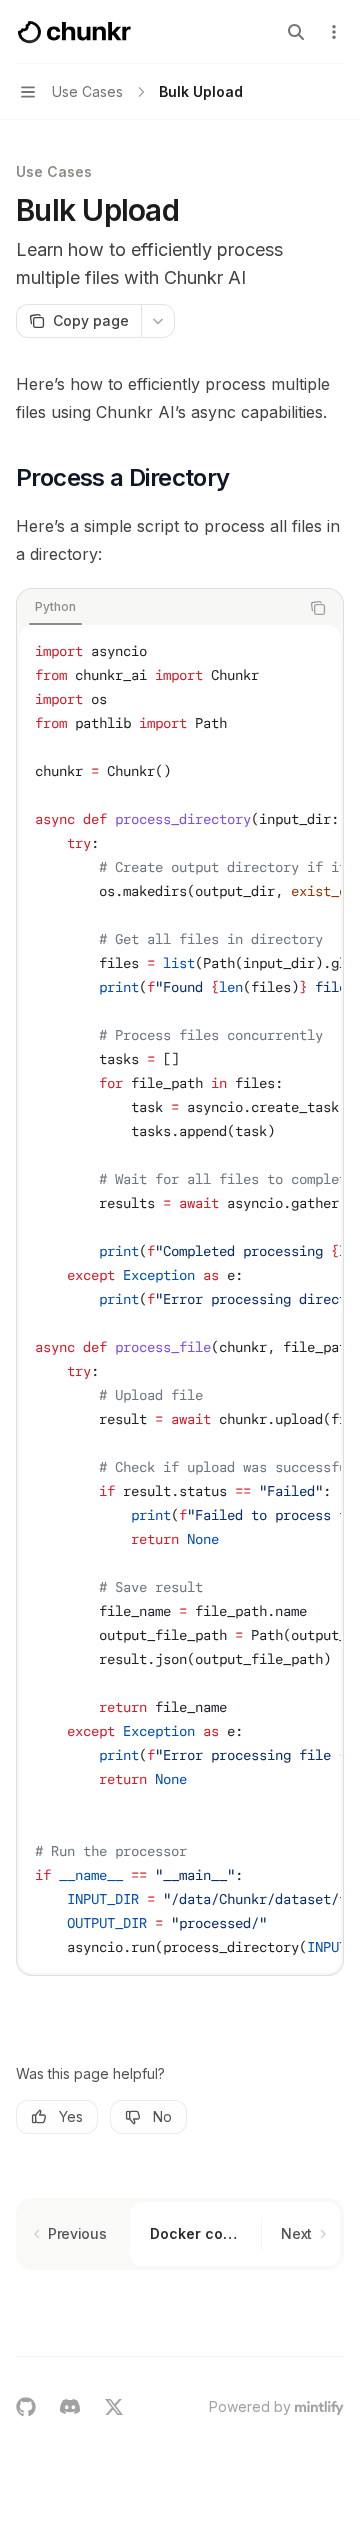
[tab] (55, 607)
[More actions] (334, 32)
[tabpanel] (180, 1299)
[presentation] (180, 1299)
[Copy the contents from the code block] (318, 608)
